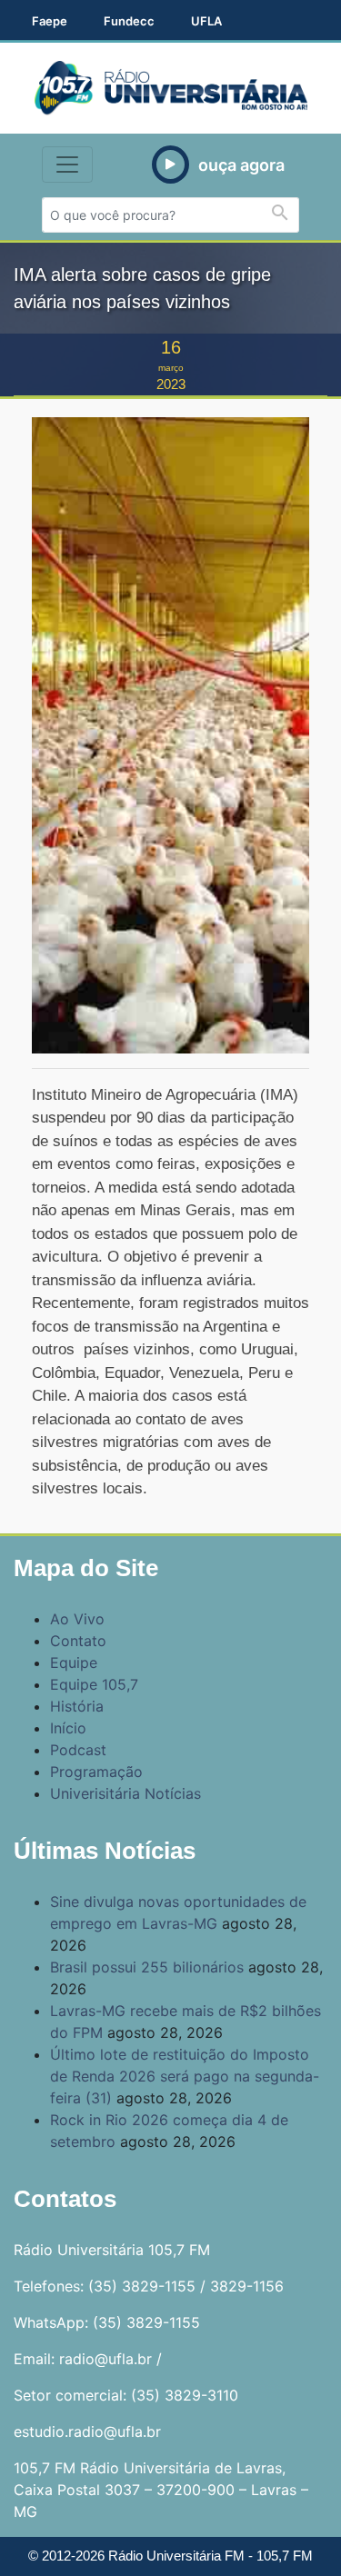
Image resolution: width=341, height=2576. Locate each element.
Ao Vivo (77, 1619)
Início (68, 1728)
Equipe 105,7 (94, 1684)
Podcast (78, 1750)
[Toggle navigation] (67, 165)
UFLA (206, 21)
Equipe (74, 1662)
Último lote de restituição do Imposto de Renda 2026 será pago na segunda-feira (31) (185, 2076)
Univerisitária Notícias (125, 1793)
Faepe (50, 21)
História (77, 1706)
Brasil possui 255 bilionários (147, 1967)
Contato (78, 1641)
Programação (96, 1772)
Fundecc (129, 21)
